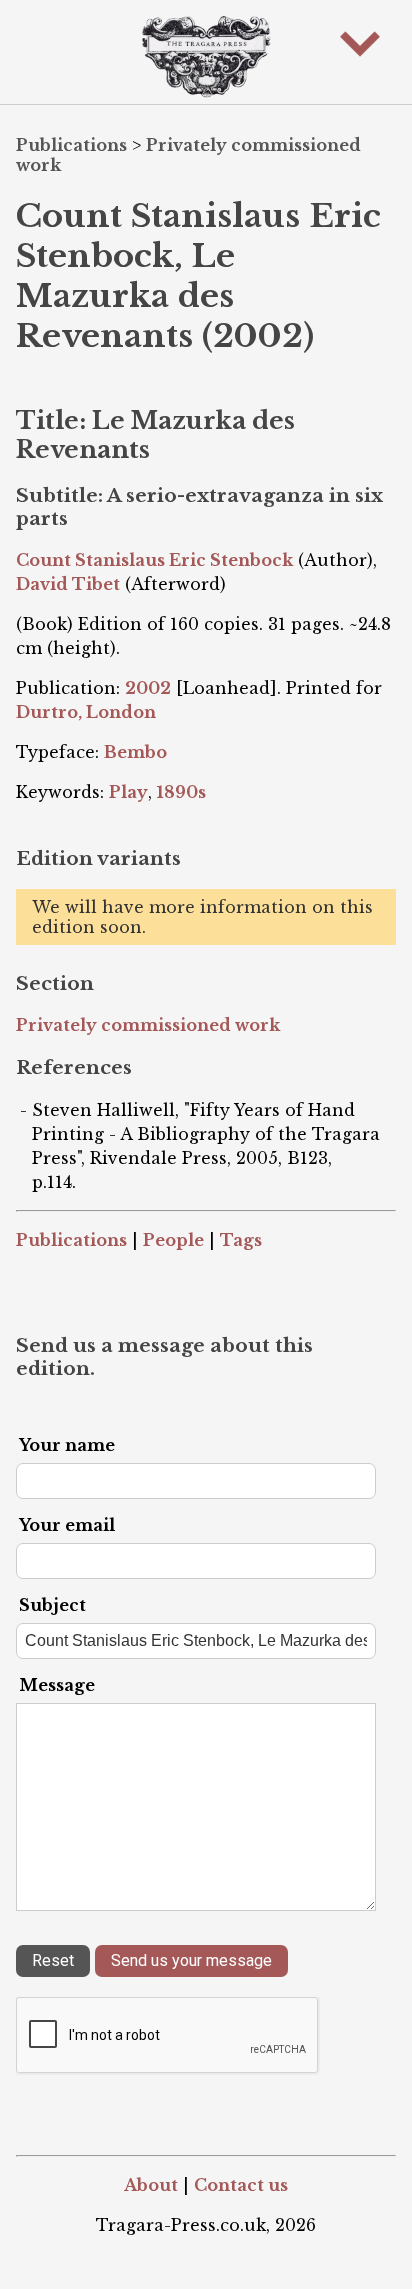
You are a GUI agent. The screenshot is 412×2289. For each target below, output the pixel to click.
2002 (148, 688)
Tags (241, 1240)
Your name (67, 1445)
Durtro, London (86, 712)
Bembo (135, 752)
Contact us (241, 2185)
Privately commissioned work (148, 1025)
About (151, 2185)
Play (128, 792)
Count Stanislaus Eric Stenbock (154, 560)
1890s (181, 792)
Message (57, 1685)
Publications (71, 145)
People (173, 1240)
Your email (67, 1525)
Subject (52, 1605)
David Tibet (68, 584)
